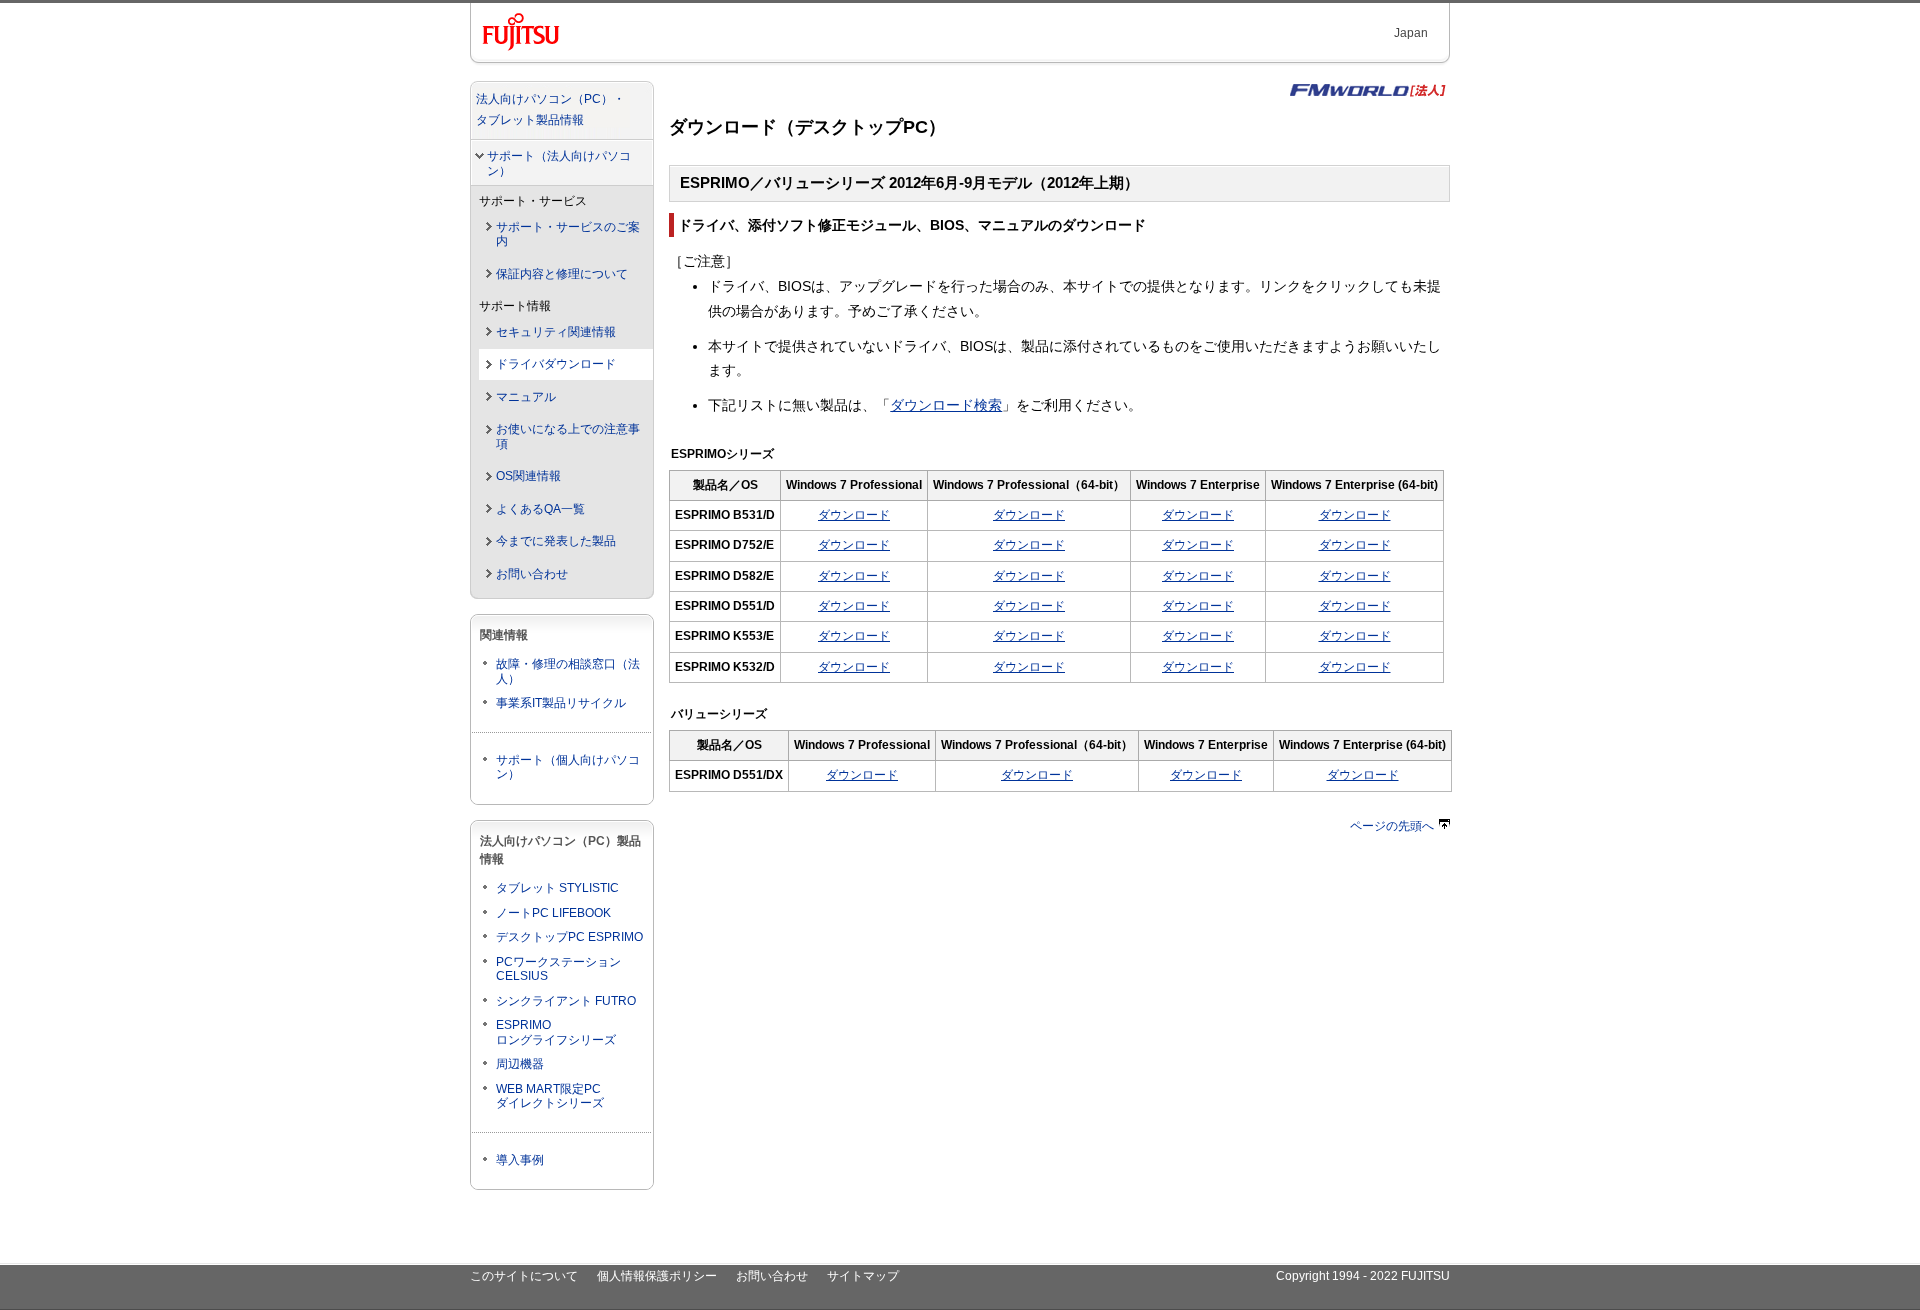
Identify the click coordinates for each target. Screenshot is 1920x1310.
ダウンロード (854, 515)
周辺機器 (520, 1064)
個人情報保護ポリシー (657, 1276)
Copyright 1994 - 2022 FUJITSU (1363, 1276)
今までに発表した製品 (556, 541)
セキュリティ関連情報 (556, 332)
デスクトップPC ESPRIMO (569, 937)
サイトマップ (863, 1276)
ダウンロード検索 (946, 405)
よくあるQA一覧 (540, 509)
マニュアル (526, 397)
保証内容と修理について (562, 274)
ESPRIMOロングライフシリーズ (556, 1032)
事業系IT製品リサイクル (561, 703)
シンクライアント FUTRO (566, 1001)
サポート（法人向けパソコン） (559, 163)
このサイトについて (524, 1276)
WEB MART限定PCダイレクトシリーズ (550, 1096)
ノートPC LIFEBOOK (553, 913)
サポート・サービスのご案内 (568, 234)
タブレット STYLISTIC (557, 888)
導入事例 (520, 1160)
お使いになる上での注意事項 (568, 436)
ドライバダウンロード (556, 364)
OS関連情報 (528, 476)
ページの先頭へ (1392, 826)
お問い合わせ (532, 574)
